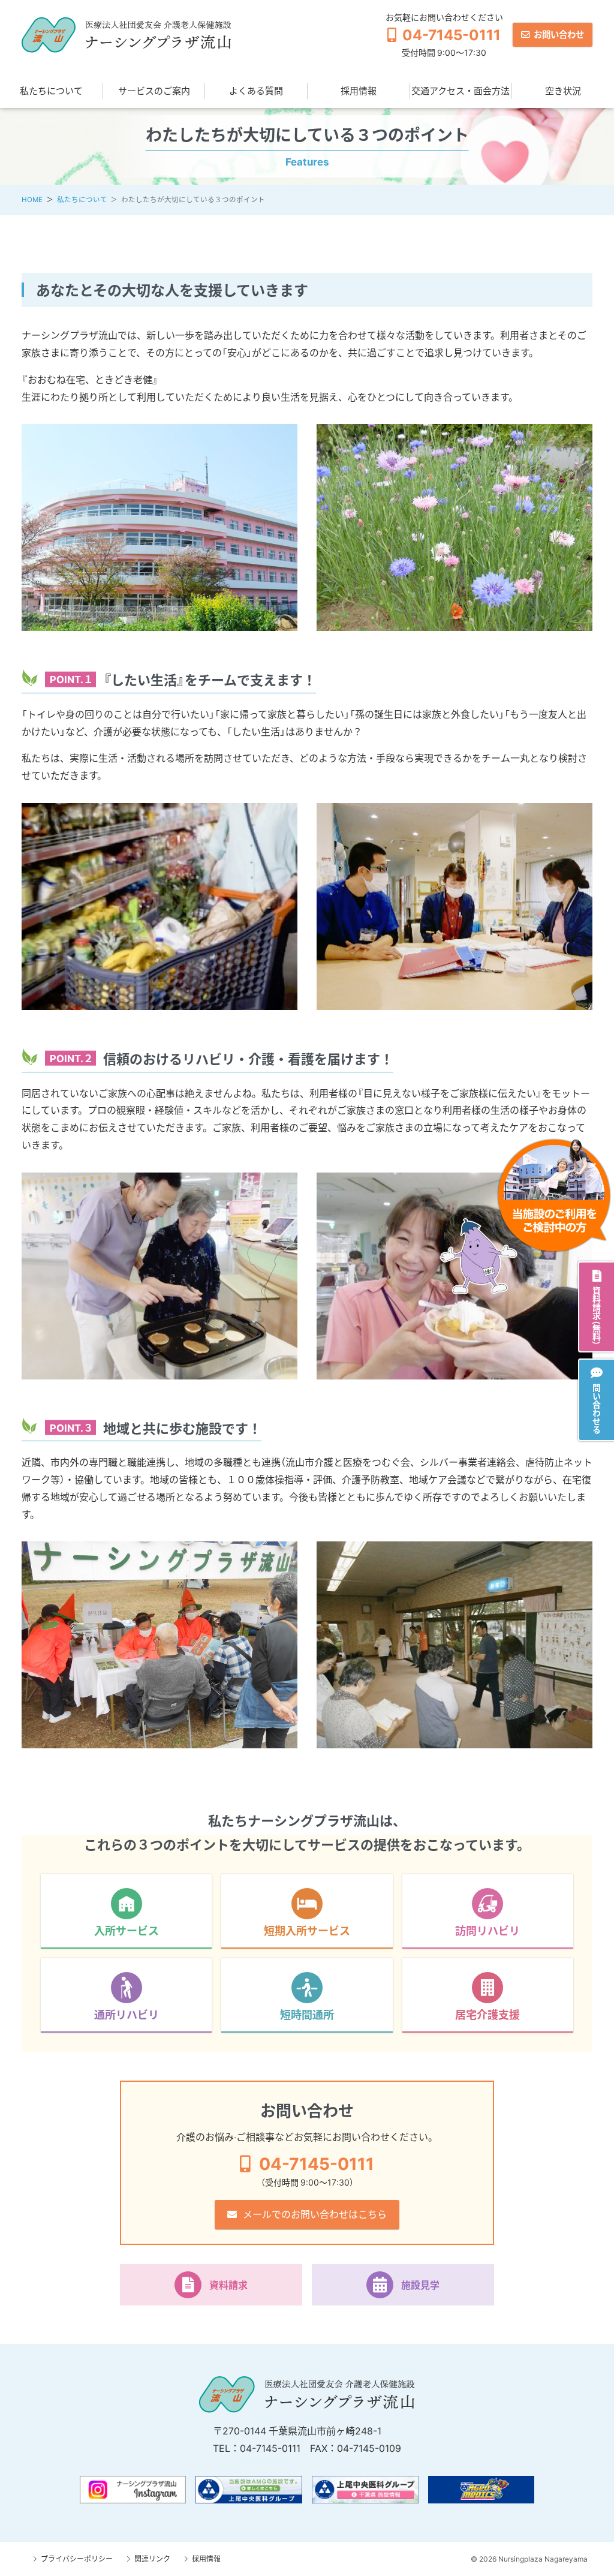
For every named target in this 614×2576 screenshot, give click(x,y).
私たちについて (51, 91)
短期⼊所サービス (307, 1930)
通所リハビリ (127, 2014)
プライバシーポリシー (77, 2559)
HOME (32, 199)
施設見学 (420, 2285)
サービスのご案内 (154, 91)
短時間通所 (307, 2014)
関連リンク (152, 2559)
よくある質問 (256, 91)
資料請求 (228, 2285)
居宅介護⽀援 (487, 2014)
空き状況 (563, 91)
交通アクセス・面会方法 (460, 91)
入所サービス (127, 1930)
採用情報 (359, 91)
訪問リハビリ (487, 1930)
